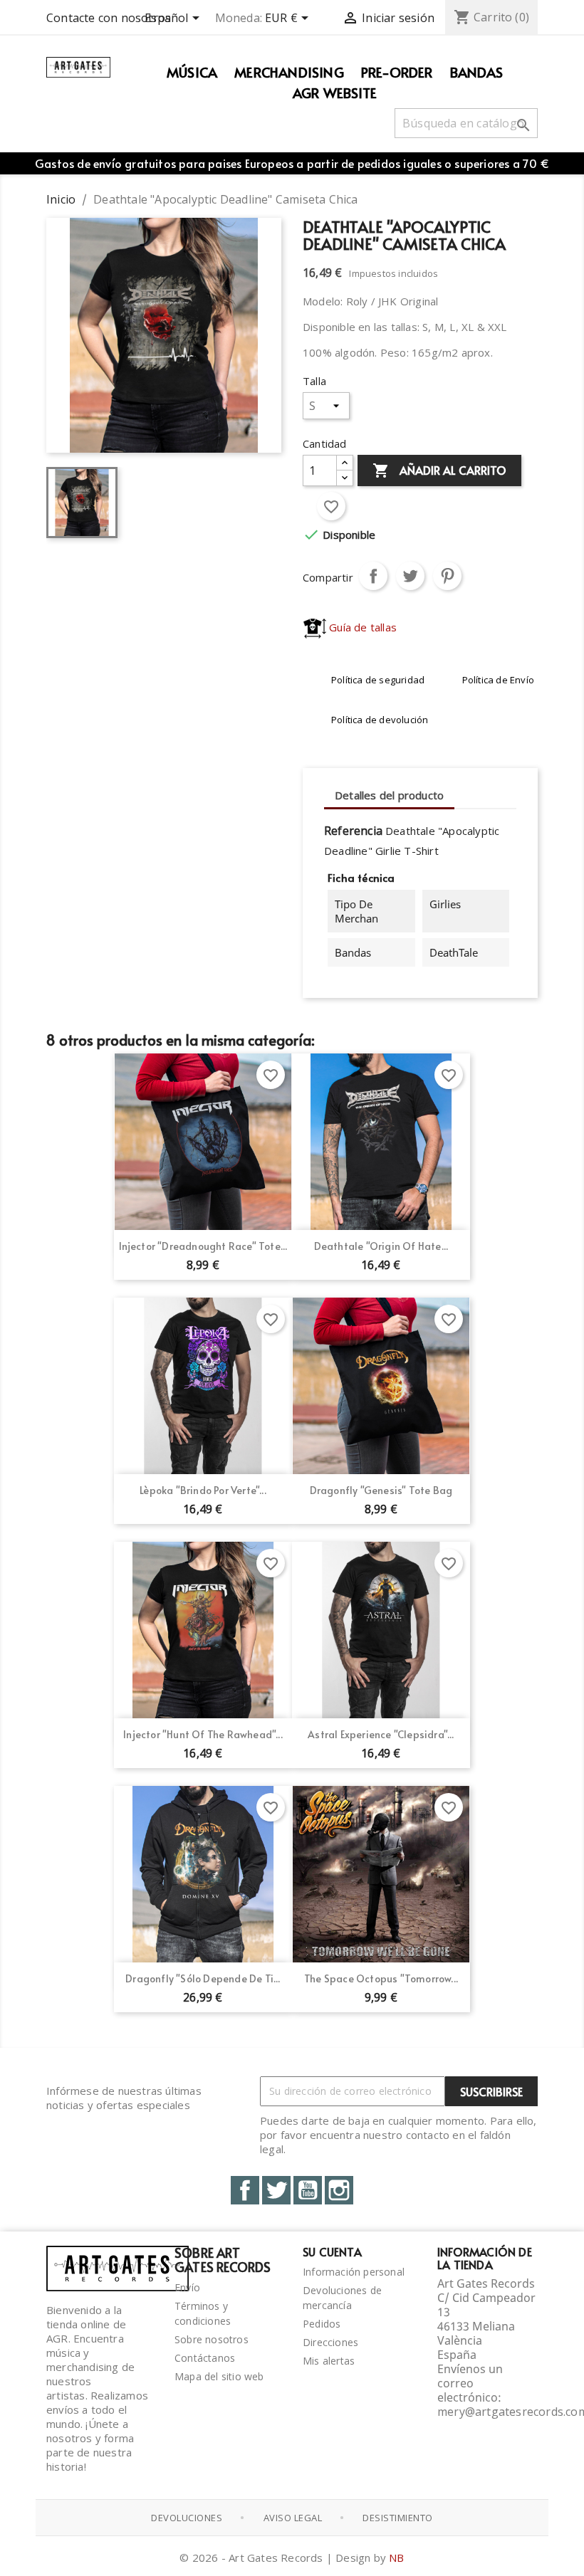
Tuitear (410, 576)
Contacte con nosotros (109, 18)
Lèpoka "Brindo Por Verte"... (203, 1490)
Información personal (354, 2272)
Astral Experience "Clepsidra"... (381, 1734)
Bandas (476, 72)
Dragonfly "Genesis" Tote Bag (381, 1490)
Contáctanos (205, 2358)
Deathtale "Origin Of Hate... (381, 1246)
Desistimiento (398, 2518)
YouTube (308, 2190)
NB (396, 2557)
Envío (187, 2287)
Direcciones (330, 2342)
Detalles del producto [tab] (389, 795)
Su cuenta (332, 2251)
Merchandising (289, 72)
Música (192, 72)
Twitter (276, 2190)
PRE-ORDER (397, 72)
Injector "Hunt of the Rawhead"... (203, 1734)
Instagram (339, 2190)
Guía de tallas (361, 627)
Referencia (353, 831)
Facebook (245, 2190)
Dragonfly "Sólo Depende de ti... (203, 1978)
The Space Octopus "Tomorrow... (381, 1978)
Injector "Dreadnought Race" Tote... (203, 1246)
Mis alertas (329, 2361)
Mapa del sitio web (219, 2376)
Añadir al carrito (439, 470)
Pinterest (447, 576)
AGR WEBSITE (335, 93)
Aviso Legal (293, 2518)
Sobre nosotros (212, 2339)
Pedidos (322, 2324)
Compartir (373, 576)
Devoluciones (187, 2518)
